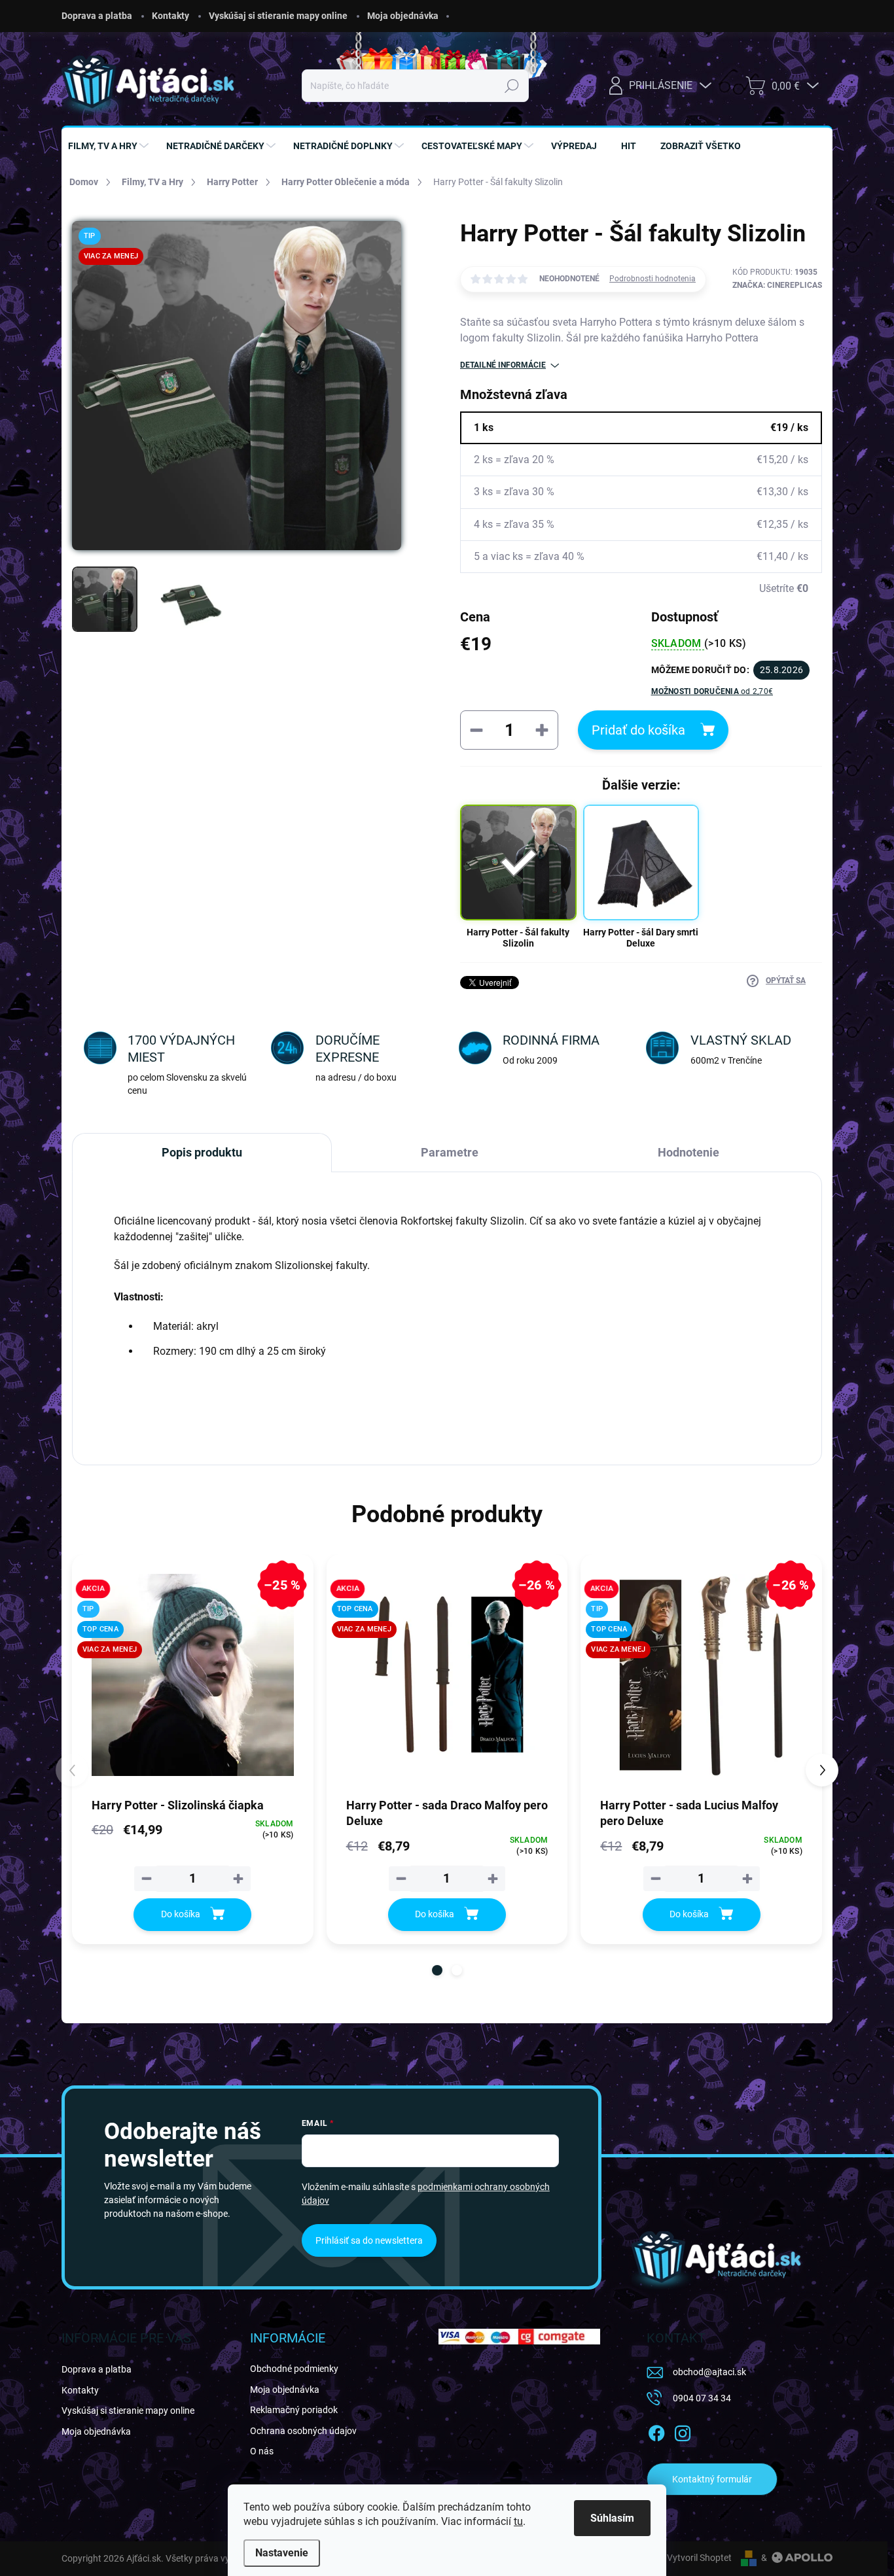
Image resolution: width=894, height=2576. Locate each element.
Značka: (777, 285)
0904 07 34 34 (702, 2398)
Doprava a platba (97, 16)
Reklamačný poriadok (294, 2410)
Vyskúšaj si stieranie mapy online (278, 16)
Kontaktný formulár (712, 2479)
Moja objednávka (403, 16)
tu (518, 2521)
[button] (437, 1970)
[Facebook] (656, 2431)
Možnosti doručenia (712, 691)
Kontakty (170, 16)
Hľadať (512, 86)
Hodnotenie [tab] (688, 1152)
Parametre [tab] (450, 1152)
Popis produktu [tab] (202, 1152)
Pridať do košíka (638, 730)
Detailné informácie (503, 365)
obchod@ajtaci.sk (709, 2372)
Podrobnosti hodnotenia (653, 279)
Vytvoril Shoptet (699, 2558)
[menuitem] (110, 146)
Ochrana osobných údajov (303, 2431)
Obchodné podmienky (294, 2369)
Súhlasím (612, 2518)
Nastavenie (282, 2553)
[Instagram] (683, 2431)
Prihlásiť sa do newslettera (369, 2240)
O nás (262, 2451)
